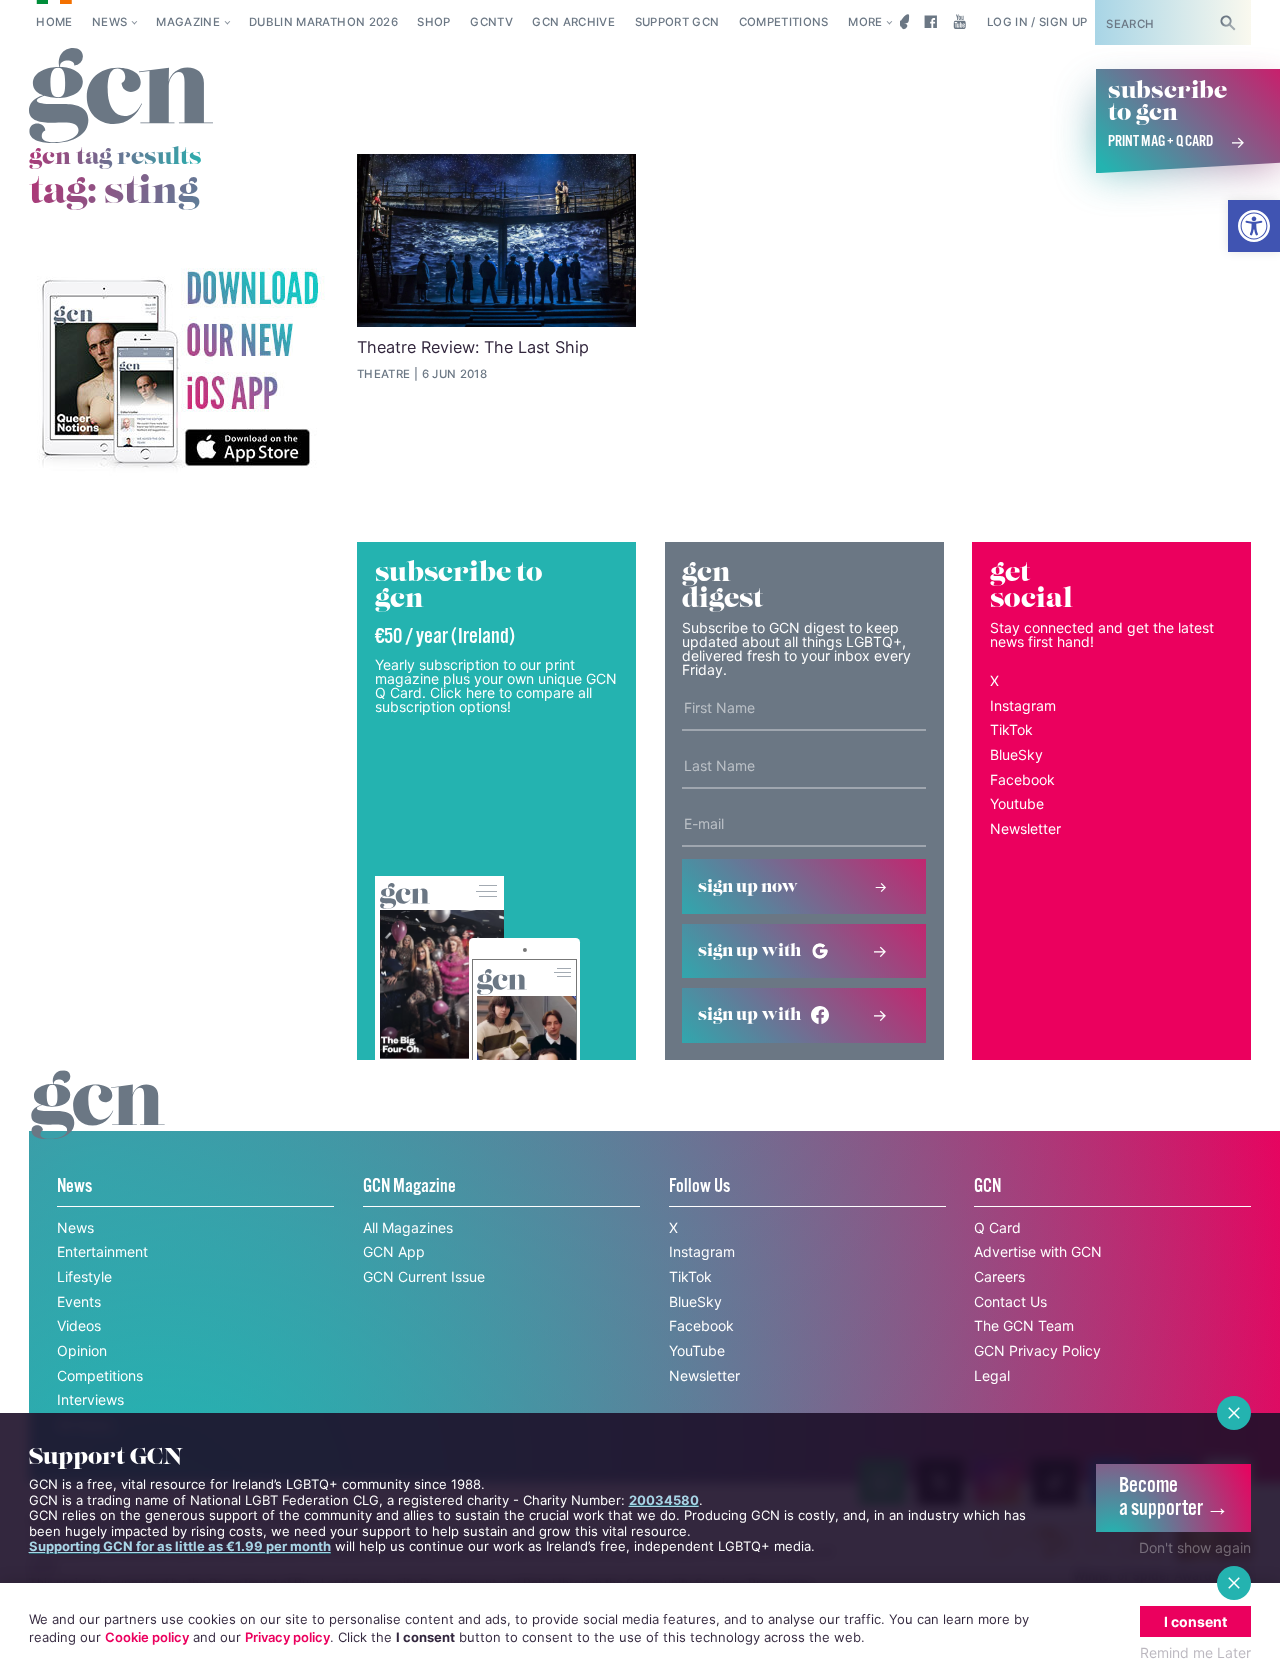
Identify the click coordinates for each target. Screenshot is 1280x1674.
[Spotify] (179, 370)
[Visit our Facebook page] (930, 22)
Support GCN (677, 22)
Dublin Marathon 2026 (323, 22)
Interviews (90, 1399)
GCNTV (491, 22)
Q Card (997, 1227)
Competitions (784, 22)
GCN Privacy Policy (1037, 1350)
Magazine (188, 22)
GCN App (394, 1251)
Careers (999, 1276)
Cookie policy (147, 1637)
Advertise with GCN (1038, 1251)
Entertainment (102, 1251)
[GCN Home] (121, 96)
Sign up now (748, 887)
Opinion (82, 1350)
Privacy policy (287, 1637)
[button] (1254, 226)
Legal (992, 1375)
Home (54, 22)
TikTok (1011, 729)
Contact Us (1010, 1301)
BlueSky (1016, 754)
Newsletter (1025, 828)
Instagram (1023, 705)
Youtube (1017, 803)
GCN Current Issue (424, 1276)
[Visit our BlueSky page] (901, 22)
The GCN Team (1024, 1325)
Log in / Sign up (1037, 22)
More (865, 22)
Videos (79, 1325)
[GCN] (98, 1123)
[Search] (1228, 22)
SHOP (433, 22)
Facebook (1022, 779)
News (109, 22)
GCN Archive (573, 22)
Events (79, 1301)
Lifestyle (84, 1276)
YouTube (697, 1350)
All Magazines (408, 1227)
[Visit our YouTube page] (959, 22)
